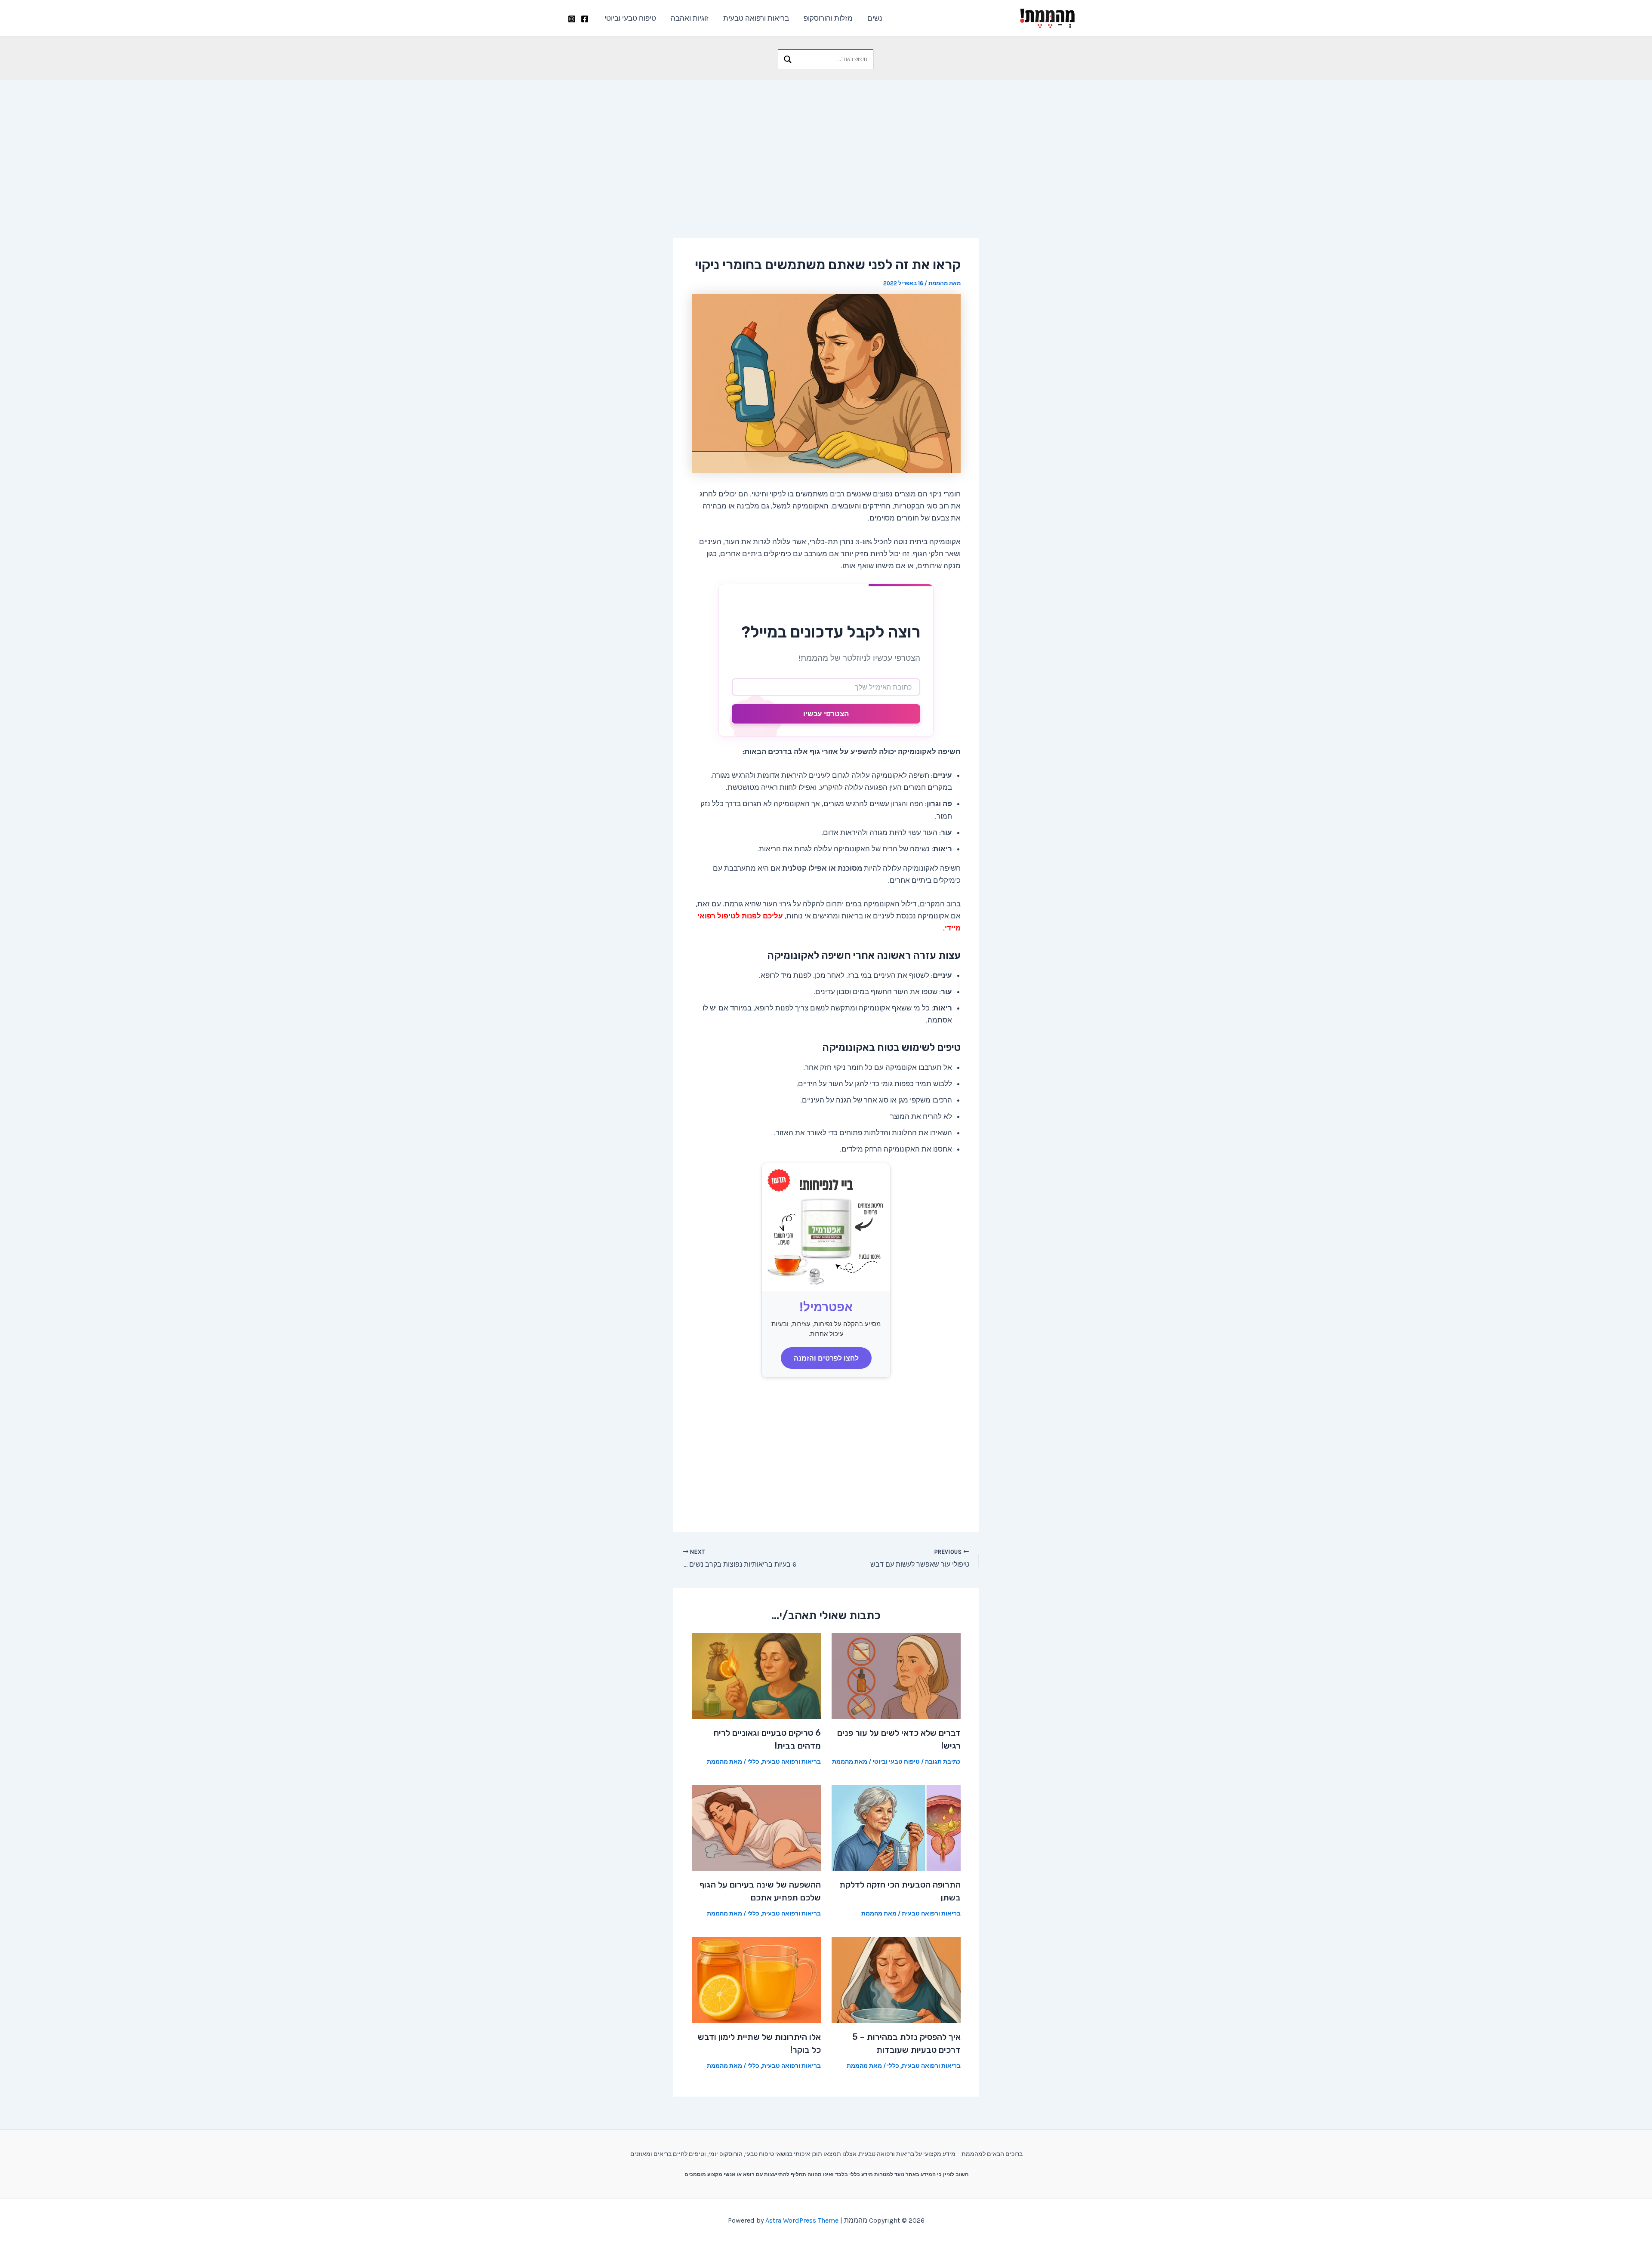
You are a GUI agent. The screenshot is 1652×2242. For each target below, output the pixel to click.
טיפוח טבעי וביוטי (630, 18)
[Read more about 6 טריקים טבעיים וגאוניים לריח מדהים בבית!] (756, 1675)
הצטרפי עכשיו (826, 714)
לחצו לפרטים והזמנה (826, 1358)
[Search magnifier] (788, 59)
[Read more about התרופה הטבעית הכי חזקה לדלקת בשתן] (896, 1827)
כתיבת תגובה (943, 1762)
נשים (875, 18)
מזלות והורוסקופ (828, 18)
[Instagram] (572, 19)
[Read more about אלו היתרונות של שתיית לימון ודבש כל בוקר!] (756, 1979)
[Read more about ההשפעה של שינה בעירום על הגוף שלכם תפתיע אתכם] (756, 1827)
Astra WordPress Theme (802, 2220)
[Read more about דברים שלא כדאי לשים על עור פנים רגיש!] (896, 1675)
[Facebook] (585, 19)
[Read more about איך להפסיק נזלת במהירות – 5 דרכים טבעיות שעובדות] (896, 1979)
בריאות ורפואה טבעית (756, 18)
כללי (753, 1762)
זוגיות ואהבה (690, 18)
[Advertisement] (826, 145)
